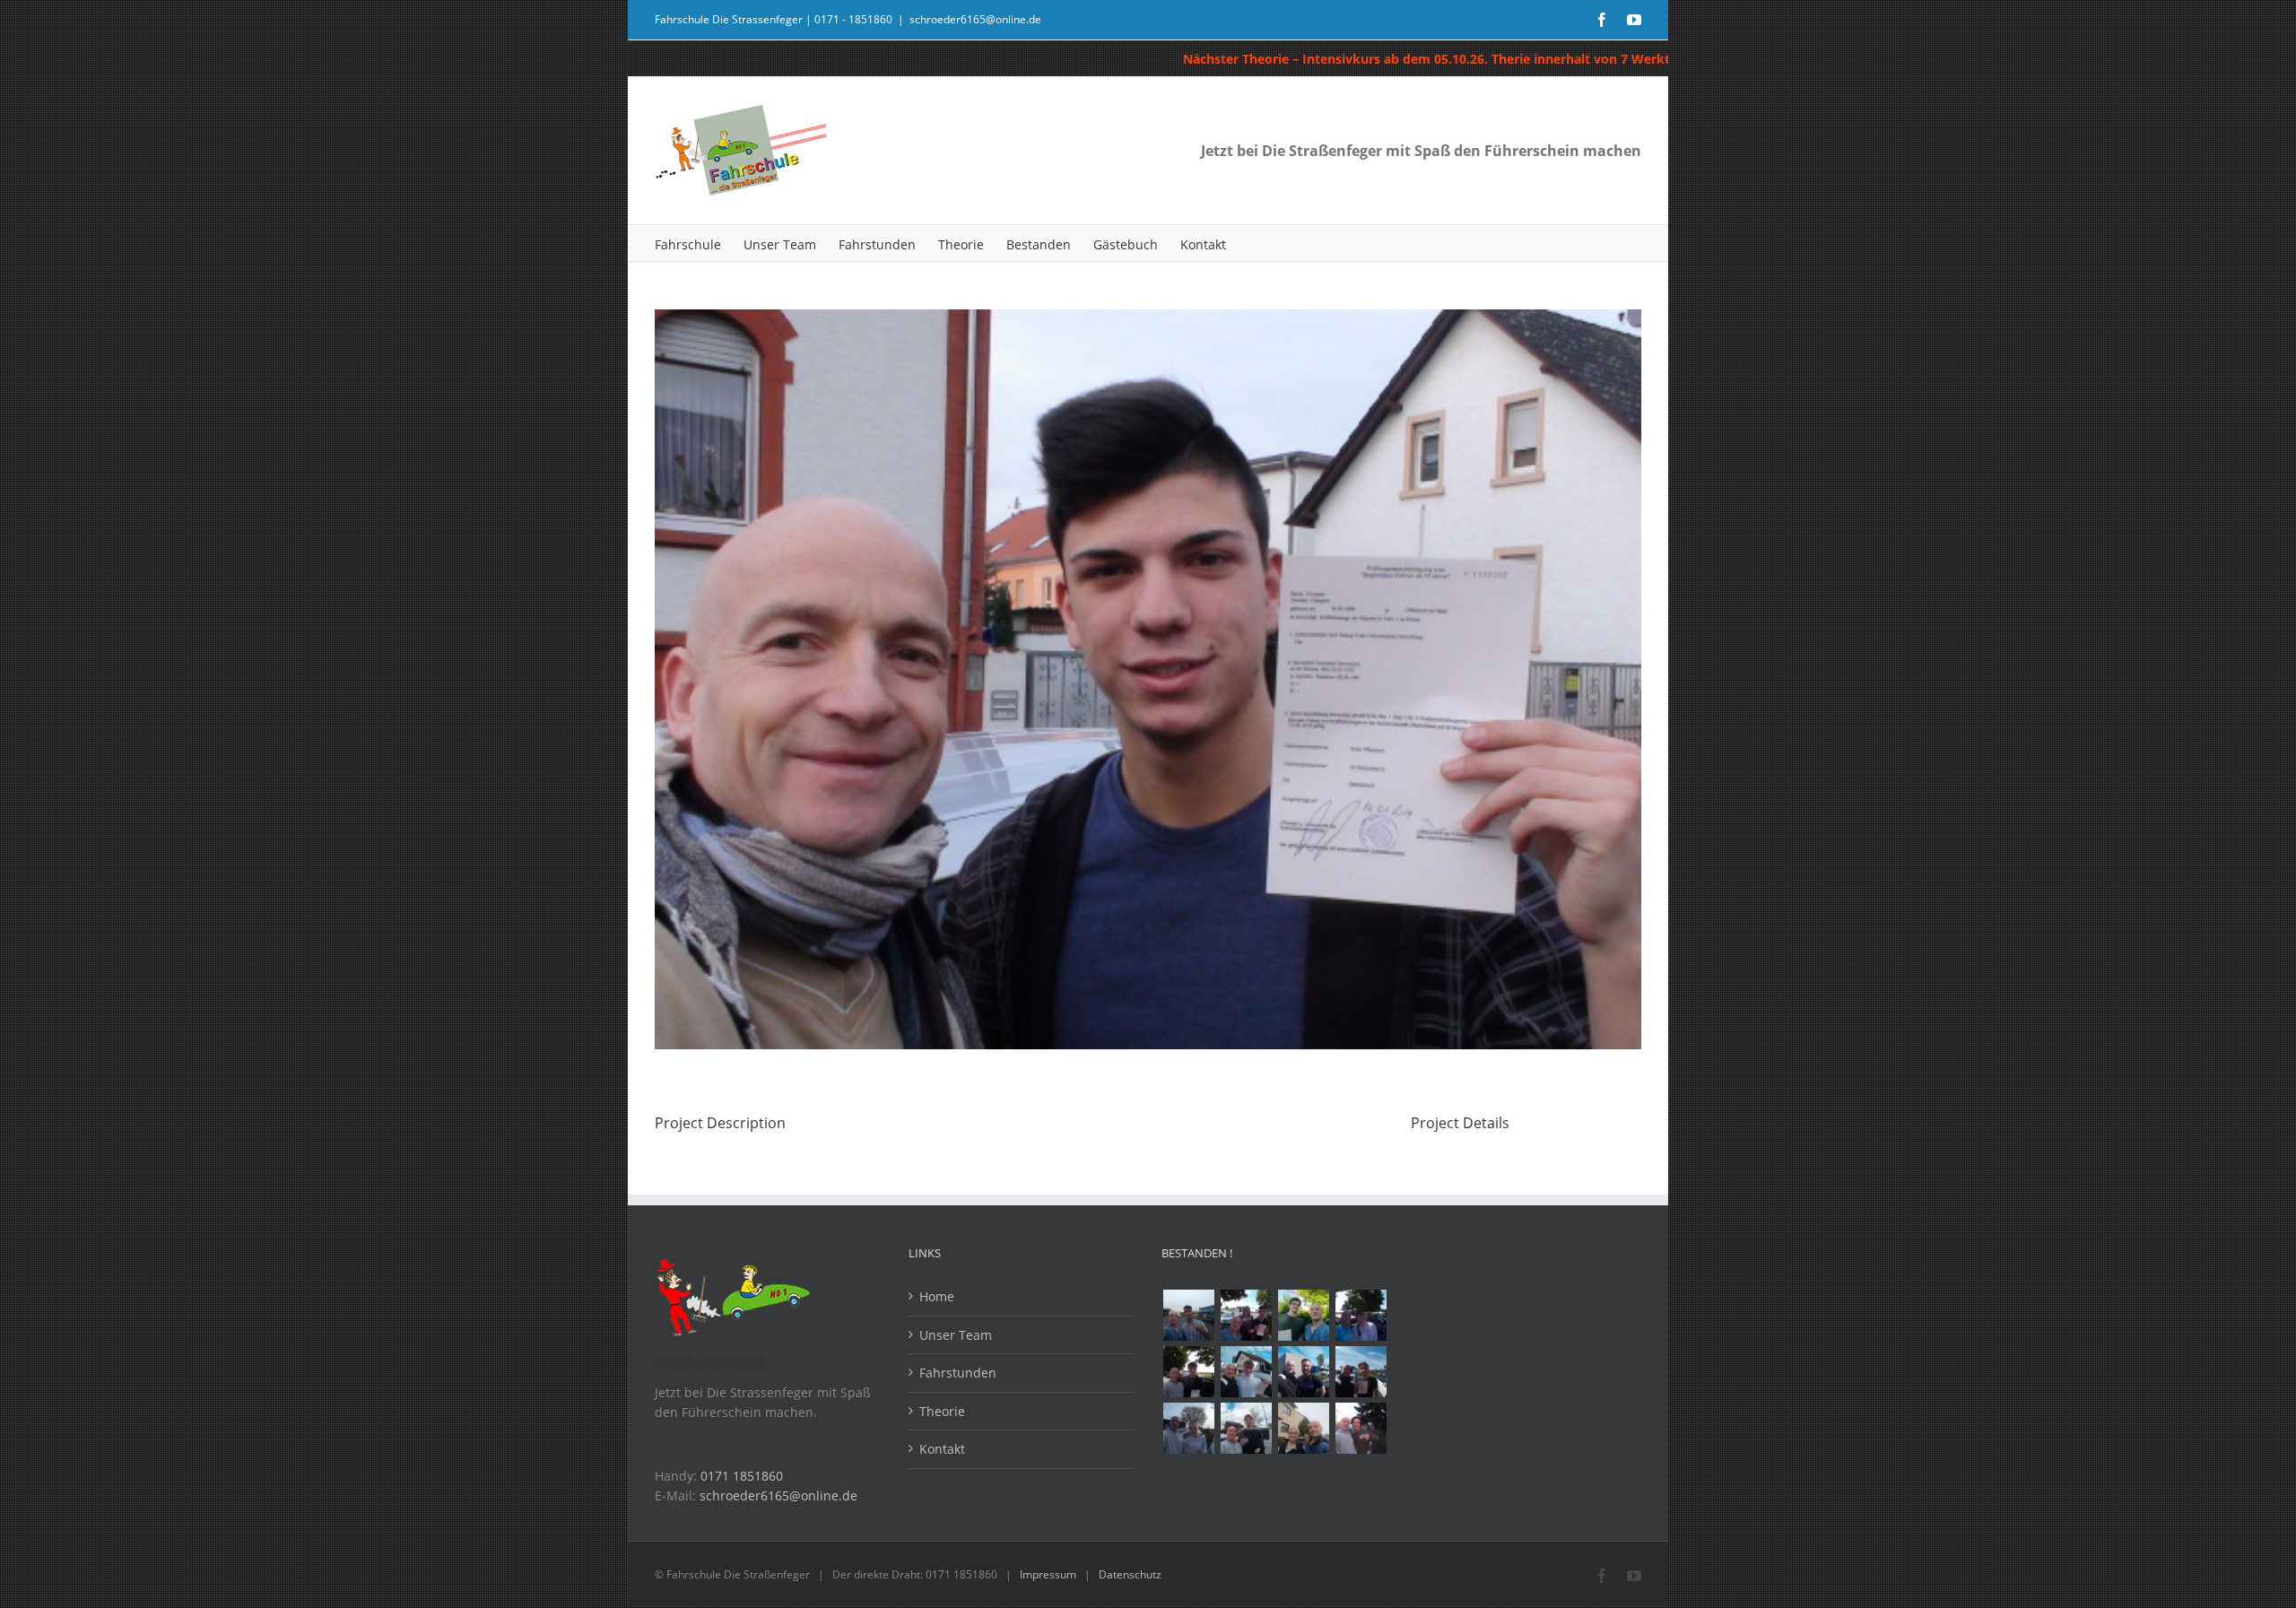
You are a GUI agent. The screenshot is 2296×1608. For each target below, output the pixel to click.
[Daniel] (1303, 1315)
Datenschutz (1130, 1574)
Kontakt (942, 1449)
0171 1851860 (742, 1476)
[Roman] (1246, 1372)
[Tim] (1188, 1372)
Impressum (1048, 1574)
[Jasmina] (1188, 1428)
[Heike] (1303, 1428)
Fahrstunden (958, 1373)
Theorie (942, 1411)
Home (937, 1296)
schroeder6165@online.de (975, 19)
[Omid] (1188, 1315)
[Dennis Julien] (1246, 1315)
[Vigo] (1361, 1372)
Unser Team (956, 1335)
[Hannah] (1361, 1315)
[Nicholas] (1303, 1372)
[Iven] (1246, 1428)
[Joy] (1361, 1428)
